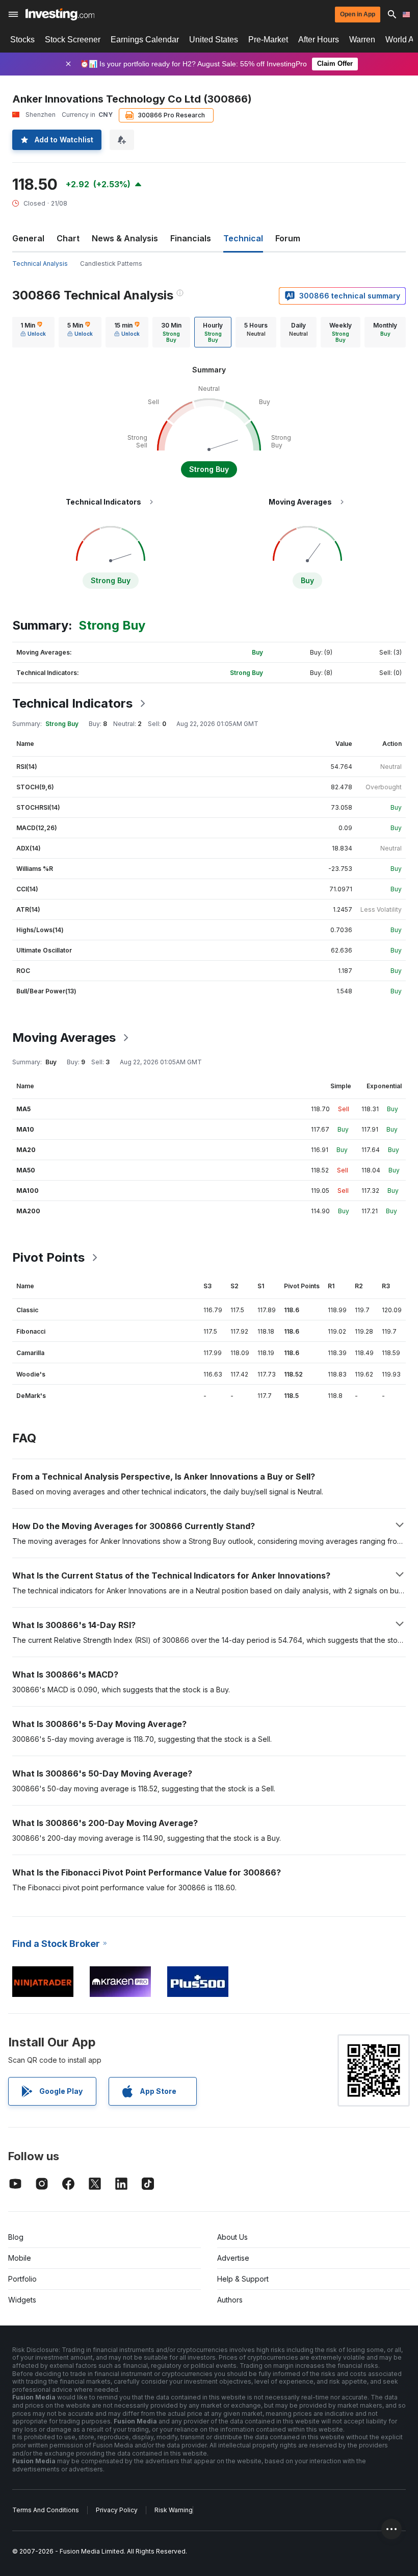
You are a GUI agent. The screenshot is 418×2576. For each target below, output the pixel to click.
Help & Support (243, 2279)
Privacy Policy (117, 2510)
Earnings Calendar (145, 40)
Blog (16, 2237)
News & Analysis (125, 238)
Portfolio (22, 2279)
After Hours (319, 40)
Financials (191, 238)
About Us (232, 2237)
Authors (230, 2300)
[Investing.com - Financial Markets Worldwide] (60, 14)
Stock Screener (73, 40)
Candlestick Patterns (111, 264)
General (28, 238)
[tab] (33, 332)
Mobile (20, 2258)
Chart (68, 238)
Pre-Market (268, 40)
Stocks (22, 40)
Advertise (233, 2258)
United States (214, 40)
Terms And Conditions (46, 2510)
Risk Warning (174, 2510)
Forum (288, 238)
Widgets (22, 2300)
